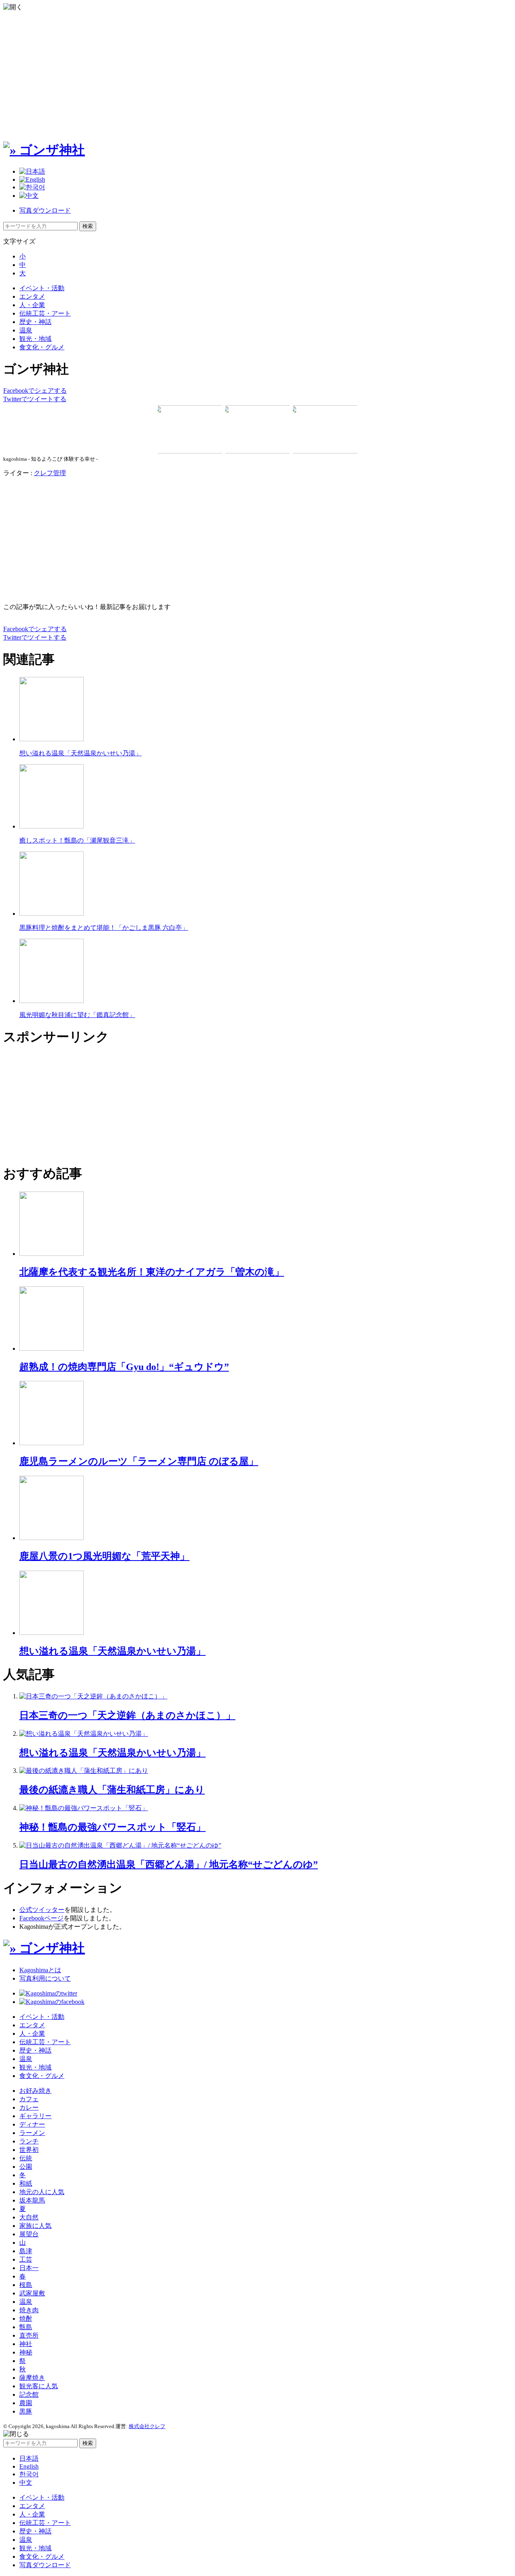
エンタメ (32, 296)
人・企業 (32, 305)
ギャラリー (35, 2116)
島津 (26, 2251)
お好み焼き (35, 2091)
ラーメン (32, 2133)
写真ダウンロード (45, 210)
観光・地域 (35, 339)
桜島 (26, 2285)
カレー (29, 2107)
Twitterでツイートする (35, 399)
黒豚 (26, 2411)
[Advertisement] (257, 76)
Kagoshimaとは (40, 1970)
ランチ (29, 2141)
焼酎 (26, 2319)
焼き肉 (29, 2310)
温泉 (26, 330)
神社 (26, 2344)
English (29, 2466)
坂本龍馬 (32, 2200)
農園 (26, 2403)
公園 (26, 2167)
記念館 (29, 2394)
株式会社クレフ (147, 2426)
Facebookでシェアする (35, 391)
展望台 (29, 2234)
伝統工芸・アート (45, 313)
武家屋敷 (32, 2293)
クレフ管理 (50, 473)
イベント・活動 (42, 288)
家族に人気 (35, 2226)
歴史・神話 (35, 322)
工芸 (26, 2259)
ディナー (32, 2124)
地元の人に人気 (42, 2192)
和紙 (26, 2183)
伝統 (26, 2158)
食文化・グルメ (42, 347)
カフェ (29, 2099)
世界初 (29, 2150)
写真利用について (45, 1978)
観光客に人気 (39, 2386)
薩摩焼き (32, 2378)
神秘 (26, 2352)
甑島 (26, 2327)
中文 (26, 2483)
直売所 (29, 2335)
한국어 (29, 2474)
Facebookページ (41, 1918)
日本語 (29, 2458)
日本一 (29, 2268)
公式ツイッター (42, 1910)
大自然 (29, 2217)
